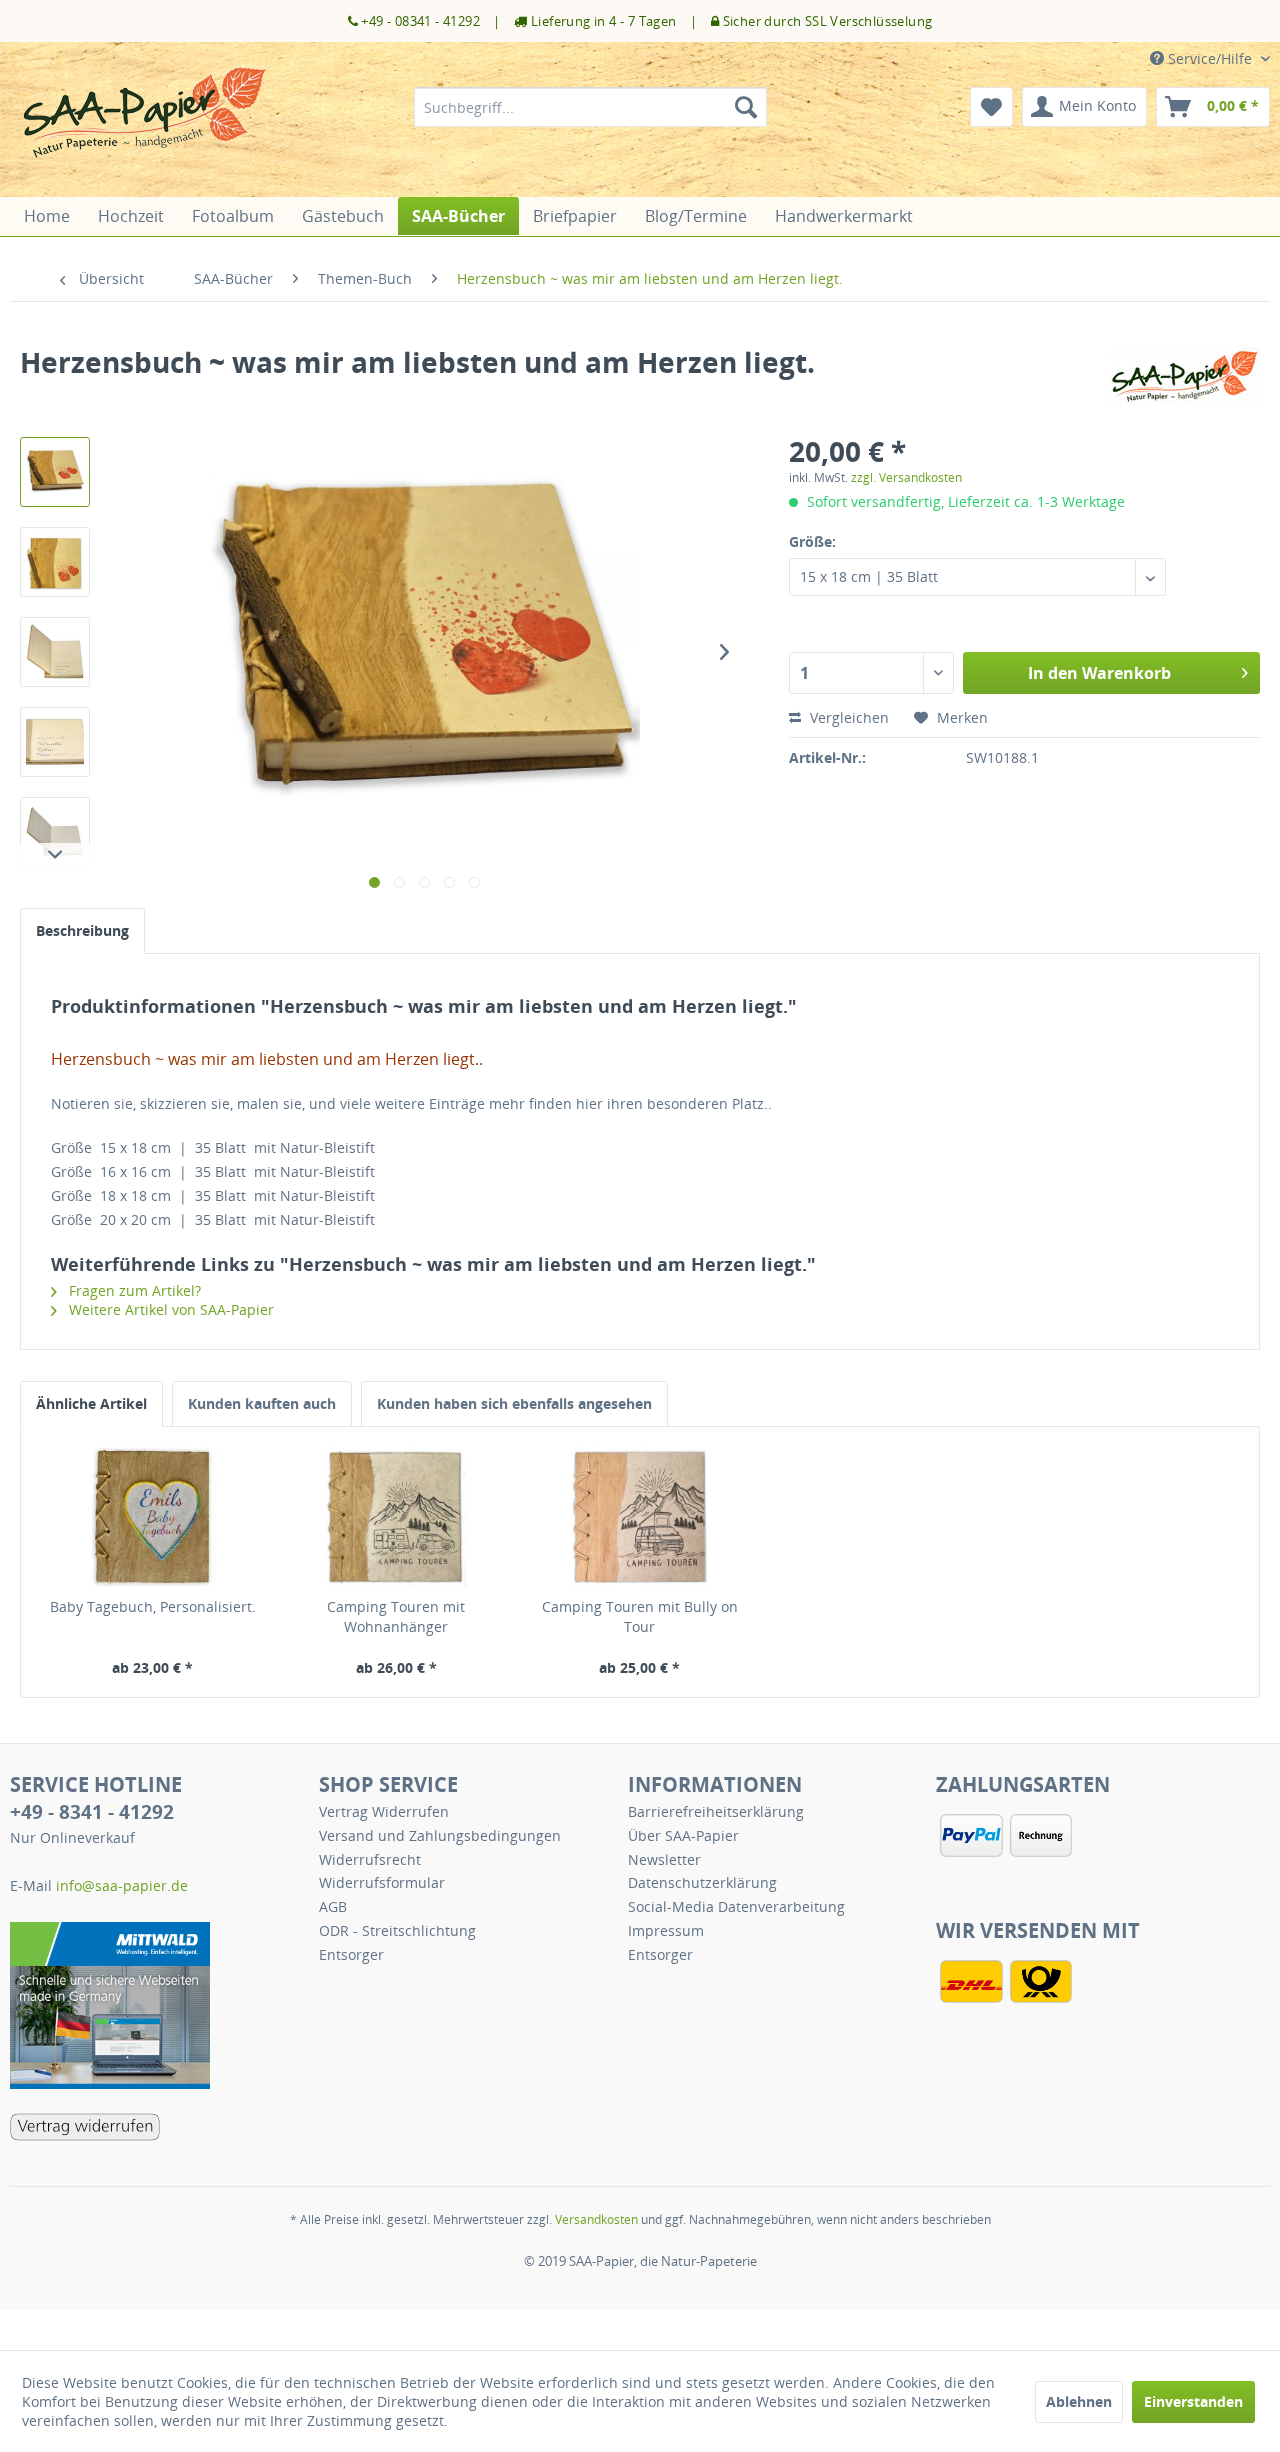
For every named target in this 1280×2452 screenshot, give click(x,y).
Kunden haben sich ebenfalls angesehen (514, 1403)
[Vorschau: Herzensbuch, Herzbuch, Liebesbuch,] (55, 472)
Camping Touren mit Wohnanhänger (396, 1616)
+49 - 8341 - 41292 (92, 1812)
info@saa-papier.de (122, 1885)
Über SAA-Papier (683, 1835)
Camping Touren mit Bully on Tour (640, 1616)
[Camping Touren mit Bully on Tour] (640, 1517)
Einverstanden (1193, 2401)
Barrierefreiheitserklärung (716, 1811)
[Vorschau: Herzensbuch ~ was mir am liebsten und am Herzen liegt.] (55, 562)
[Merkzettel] (991, 107)
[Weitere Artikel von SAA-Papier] (1185, 382)
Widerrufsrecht (370, 1859)
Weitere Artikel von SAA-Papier (169, 1309)
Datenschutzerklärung (702, 1882)
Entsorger (351, 1954)
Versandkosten (596, 2219)
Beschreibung (82, 930)
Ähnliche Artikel (91, 1403)
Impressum (666, 1930)
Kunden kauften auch (262, 1403)
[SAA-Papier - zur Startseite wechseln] (145, 127)
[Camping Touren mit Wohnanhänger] (397, 1517)
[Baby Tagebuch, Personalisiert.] (153, 1517)
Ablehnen (1079, 2401)
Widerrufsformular (382, 1882)
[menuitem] (590, 107)
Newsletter (664, 1859)
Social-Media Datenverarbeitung (736, 1906)
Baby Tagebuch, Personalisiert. (153, 1606)
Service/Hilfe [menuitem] (1210, 58)
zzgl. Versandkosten (906, 477)
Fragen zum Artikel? (133, 1290)
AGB (333, 1906)
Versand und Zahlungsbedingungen (440, 1835)
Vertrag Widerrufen (384, 1811)
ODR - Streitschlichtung (397, 1930)
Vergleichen (847, 717)
